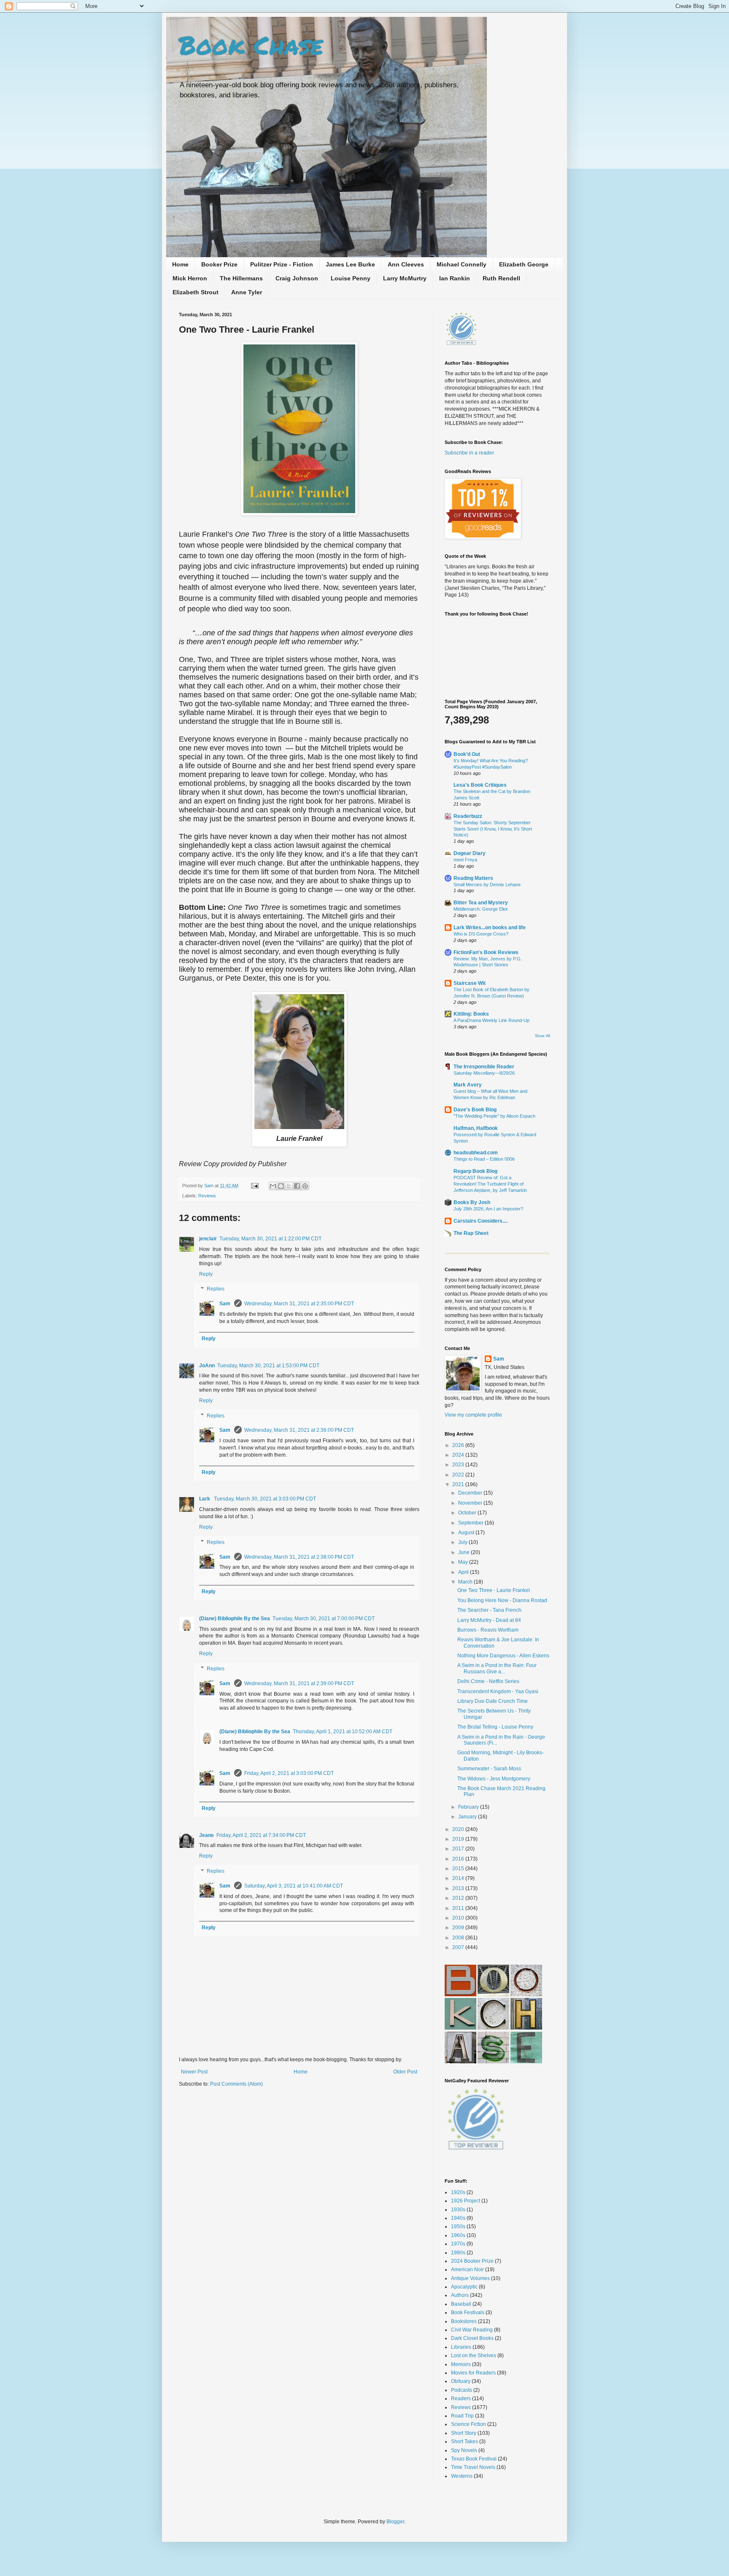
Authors (460, 2295)
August (467, 1533)
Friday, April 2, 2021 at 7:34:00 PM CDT (261, 1835)
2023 (459, 1465)
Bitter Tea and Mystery (481, 903)
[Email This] (273, 1186)
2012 (459, 1898)
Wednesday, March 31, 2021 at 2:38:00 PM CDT (299, 1557)
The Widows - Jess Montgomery (494, 1779)
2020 (459, 1829)
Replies (216, 1289)
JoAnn (207, 1366)
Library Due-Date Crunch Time (493, 1701)
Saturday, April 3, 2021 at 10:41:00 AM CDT (294, 1886)
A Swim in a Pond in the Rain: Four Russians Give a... (497, 1668)
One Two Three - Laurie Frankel (494, 1590)
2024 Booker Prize (472, 2261)
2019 (459, 1839)
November (471, 1503)
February (469, 1807)
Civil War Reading (472, 2330)
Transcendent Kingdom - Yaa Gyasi (498, 1691)
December (471, 1493)
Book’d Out (467, 754)
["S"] (493, 2062)
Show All (543, 1036)
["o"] (493, 1995)
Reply (206, 1274)
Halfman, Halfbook (476, 1128)
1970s (458, 2244)
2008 (459, 1938)
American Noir (467, 2269)
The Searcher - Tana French (489, 1610)
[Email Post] (254, 1186)
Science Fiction (468, 2424)
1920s (458, 2192)
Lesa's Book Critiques (480, 785)
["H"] (526, 2028)
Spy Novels (464, 2450)
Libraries (461, 2347)
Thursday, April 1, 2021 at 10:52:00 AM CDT (343, 1732)
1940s (458, 2218)
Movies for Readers (473, 2373)
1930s (458, 2210)
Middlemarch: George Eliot (481, 909)
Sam (209, 1186)
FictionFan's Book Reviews (486, 952)
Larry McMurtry (405, 278)
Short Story (464, 2433)
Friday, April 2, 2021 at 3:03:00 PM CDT (289, 1773)
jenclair (208, 1239)
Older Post (405, 2072)
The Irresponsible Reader (484, 1067)
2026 (459, 1445)
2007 (459, 1947)
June (464, 1552)
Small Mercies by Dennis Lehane (487, 885)
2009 (459, 1928)
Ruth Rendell (501, 278)
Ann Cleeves (406, 264)
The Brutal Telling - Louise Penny (495, 1727)
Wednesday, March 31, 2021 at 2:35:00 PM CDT (299, 1304)
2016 (459, 1859)
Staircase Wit (470, 983)
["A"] (460, 2062)
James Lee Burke (350, 264)
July (463, 1542)
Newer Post (194, 2072)
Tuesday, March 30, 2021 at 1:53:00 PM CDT (268, 1366)
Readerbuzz (468, 816)
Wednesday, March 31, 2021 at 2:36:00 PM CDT (299, 1430)
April (464, 1572)
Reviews (207, 1196)
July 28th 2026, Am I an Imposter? (488, 1209)
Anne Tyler (247, 292)
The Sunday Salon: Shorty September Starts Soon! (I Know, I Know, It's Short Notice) (493, 829)
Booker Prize (219, 264)
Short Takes (464, 2442)
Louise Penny (351, 278)
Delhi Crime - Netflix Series (488, 1681)
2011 (459, 1908)
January (468, 1817)
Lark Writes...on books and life (490, 928)
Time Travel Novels (473, 2467)
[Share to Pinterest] (305, 1186)
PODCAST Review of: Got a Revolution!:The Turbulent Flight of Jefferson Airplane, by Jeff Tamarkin (490, 1184)
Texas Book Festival (474, 2459)
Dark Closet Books (472, 2338)
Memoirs (461, 2364)
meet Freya (465, 860)
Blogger (395, 2522)
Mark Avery (468, 1085)
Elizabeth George (524, 264)
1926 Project (466, 2201)
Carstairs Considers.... (481, 1221)
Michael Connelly (462, 264)
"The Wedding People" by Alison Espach (494, 1116)
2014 (459, 1878)
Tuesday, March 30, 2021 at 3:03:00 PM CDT (265, 1499)
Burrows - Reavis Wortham (488, 1630)
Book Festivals (468, 2312)
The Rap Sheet (471, 1233)
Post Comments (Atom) (236, 2084)
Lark (205, 1499)
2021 (459, 1484)
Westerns (462, 2476)
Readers (461, 2399)
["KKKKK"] (460, 2028)
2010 (459, 1918)
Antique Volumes (470, 2278)
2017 (459, 1849)
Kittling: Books (471, 1014)
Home (180, 264)
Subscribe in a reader (469, 453)
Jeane (207, 1835)
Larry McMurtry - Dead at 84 (489, 1620)
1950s (458, 2226)
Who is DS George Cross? (481, 934)
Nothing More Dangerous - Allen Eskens (503, 1656)
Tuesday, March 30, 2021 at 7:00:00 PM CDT (324, 1619)
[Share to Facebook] (297, 1186)
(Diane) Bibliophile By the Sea (235, 1619)
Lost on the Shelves (474, 2356)
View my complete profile (473, 1415)
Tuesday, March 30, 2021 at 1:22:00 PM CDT (270, 1239)
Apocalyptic (464, 2287)
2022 (459, 1475)
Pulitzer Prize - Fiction (282, 264)
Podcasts (462, 2390)
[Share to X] (289, 1186)
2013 (459, 1888)
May (464, 1562)
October (468, 1513)
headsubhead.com (476, 1153)
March (466, 1582)
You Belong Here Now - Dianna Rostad (502, 1600)
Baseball (461, 2304)
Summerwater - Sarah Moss (489, 1769)
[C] (493, 2028)
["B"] (460, 1995)
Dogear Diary (470, 853)
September (471, 1523)
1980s (458, 2253)
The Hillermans (241, 278)
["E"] (526, 2062)
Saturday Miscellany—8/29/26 (484, 1073)
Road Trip (462, 2416)
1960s (458, 2235)
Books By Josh (472, 1202)
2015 (459, 1869)
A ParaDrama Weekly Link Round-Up (491, 1020)
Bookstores (464, 2321)
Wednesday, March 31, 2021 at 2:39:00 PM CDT (299, 1683)
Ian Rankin (455, 278)
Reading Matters (473, 878)
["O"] (526, 1995)
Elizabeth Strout (196, 292)
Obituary (461, 2381)
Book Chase (251, 45)
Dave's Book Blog (475, 1110)
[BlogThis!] (281, 1186)
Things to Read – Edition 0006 (484, 1159)
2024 (459, 1455)
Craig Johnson (297, 278)
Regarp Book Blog (475, 1171)
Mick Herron (190, 278)
